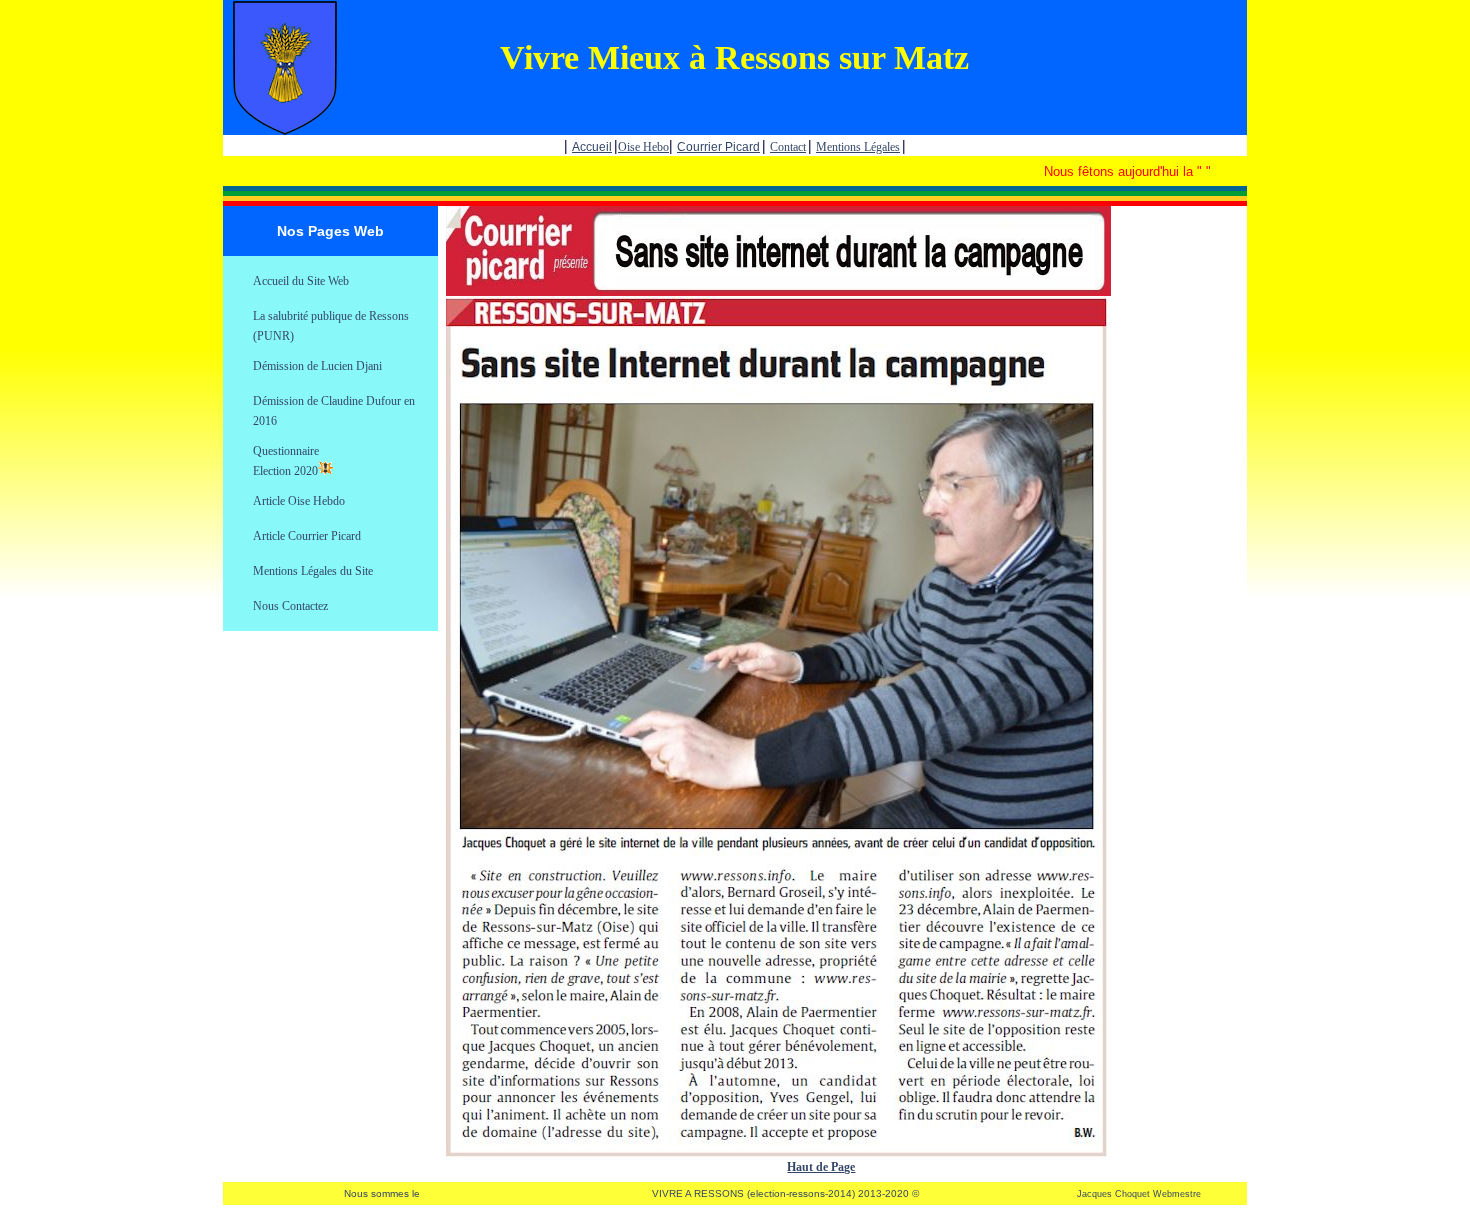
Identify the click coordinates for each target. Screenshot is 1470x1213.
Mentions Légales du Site (313, 571)
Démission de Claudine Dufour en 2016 (334, 402)
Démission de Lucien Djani (317, 366)
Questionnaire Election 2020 (286, 452)
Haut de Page (821, 1167)
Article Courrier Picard (307, 536)
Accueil (592, 147)
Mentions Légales (858, 147)
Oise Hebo (643, 147)
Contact (788, 147)
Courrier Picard (718, 147)
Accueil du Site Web (301, 281)
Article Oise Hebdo (299, 501)
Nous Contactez (290, 606)
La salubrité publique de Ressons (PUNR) (331, 317)
